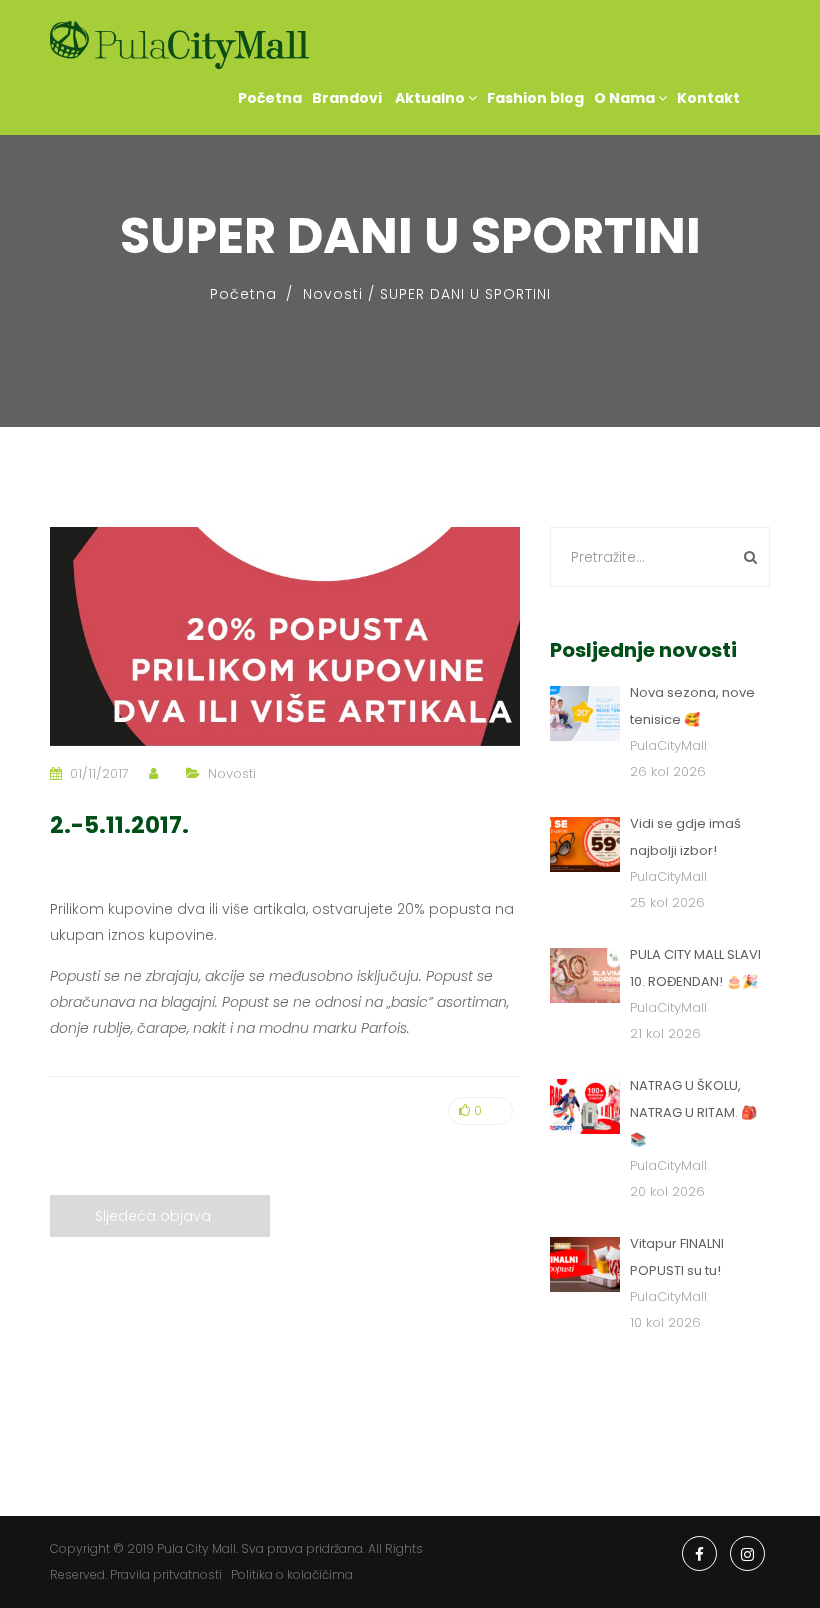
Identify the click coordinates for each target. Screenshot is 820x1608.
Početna (270, 98)
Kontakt (708, 98)
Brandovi (347, 98)
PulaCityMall (668, 745)
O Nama (626, 98)
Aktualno (430, 98)
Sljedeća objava (153, 1216)
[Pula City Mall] (179, 45)
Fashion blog (535, 98)
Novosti (333, 294)
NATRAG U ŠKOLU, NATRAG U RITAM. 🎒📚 (693, 1112)
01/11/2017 (99, 773)
